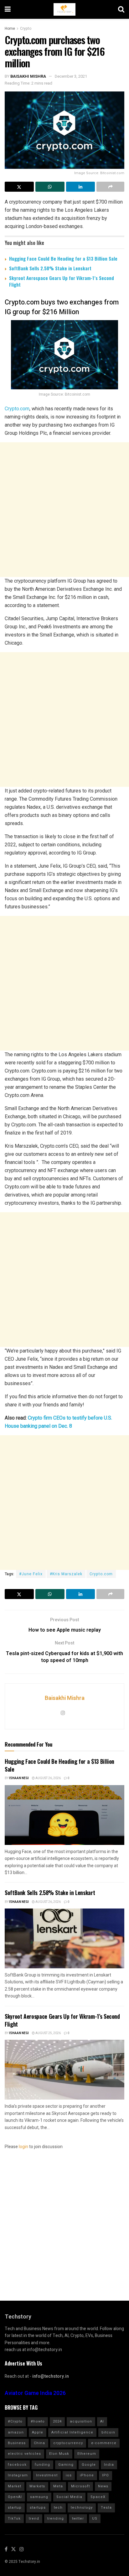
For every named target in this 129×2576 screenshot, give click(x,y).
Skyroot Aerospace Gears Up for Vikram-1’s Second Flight (62, 281)
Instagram (18, 2475)
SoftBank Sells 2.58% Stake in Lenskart (50, 268)
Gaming (66, 2465)
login (23, 2147)
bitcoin (108, 2432)
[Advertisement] (64, 510)
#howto (38, 2421)
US (95, 2519)
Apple (38, 2432)
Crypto (26, 29)
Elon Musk (59, 2454)
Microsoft (80, 2486)
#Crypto (15, 2421)
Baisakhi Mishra (28, 76)
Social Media (69, 2497)
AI (102, 2421)
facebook (17, 2465)
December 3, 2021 (71, 76)
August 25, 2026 (48, 2033)
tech (58, 2508)
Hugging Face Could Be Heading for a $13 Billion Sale (63, 258)
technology (82, 2508)
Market (15, 2486)
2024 (57, 2421)
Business (17, 2443)
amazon (16, 2432)
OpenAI (15, 2497)
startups (38, 2508)
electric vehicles (24, 2454)
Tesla (106, 2508)
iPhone (87, 2475)
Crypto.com (17, 409)
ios (69, 2475)
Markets (37, 2486)
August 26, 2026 (48, 1778)
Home (10, 29)
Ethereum (87, 2454)
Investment (47, 2475)
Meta (58, 2486)
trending (56, 2519)
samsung (39, 2497)
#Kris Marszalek (66, 1574)
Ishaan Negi (19, 1778)
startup (15, 2508)
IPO (106, 2475)
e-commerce (104, 2443)
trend (34, 2519)
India (109, 2465)
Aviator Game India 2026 (35, 2393)
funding (42, 2465)
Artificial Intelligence (72, 2432)
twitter (78, 2519)
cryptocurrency (68, 2443)
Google (89, 2465)
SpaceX (98, 2497)
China (39, 2443)
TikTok (14, 2519)
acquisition (81, 2421)
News (103, 2486)
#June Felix (31, 1574)
